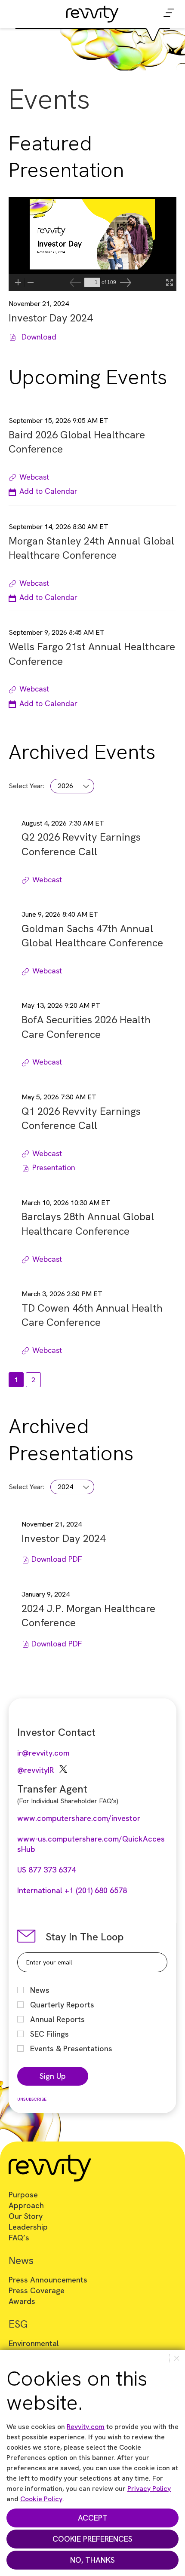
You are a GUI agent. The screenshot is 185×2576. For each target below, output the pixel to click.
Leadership (28, 2227)
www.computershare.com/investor (79, 1818)
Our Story (26, 2216)
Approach (26, 2205)
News (40, 1990)
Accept (93, 2518)
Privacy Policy (149, 2489)
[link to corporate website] (92, 12)
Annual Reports (57, 2019)
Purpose (23, 2195)
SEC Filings (49, 2034)
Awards (22, 2301)
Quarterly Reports (62, 2005)
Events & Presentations (71, 2048)
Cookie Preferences (92, 2539)
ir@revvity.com (43, 1753)
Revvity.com (86, 2427)
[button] (43, 491)
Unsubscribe (32, 2099)
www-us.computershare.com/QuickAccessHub (91, 1844)
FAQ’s (19, 2238)
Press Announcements (48, 2280)
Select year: (26, 786)
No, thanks (92, 2560)
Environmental (34, 2343)
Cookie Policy (41, 2499)
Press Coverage (37, 2290)
